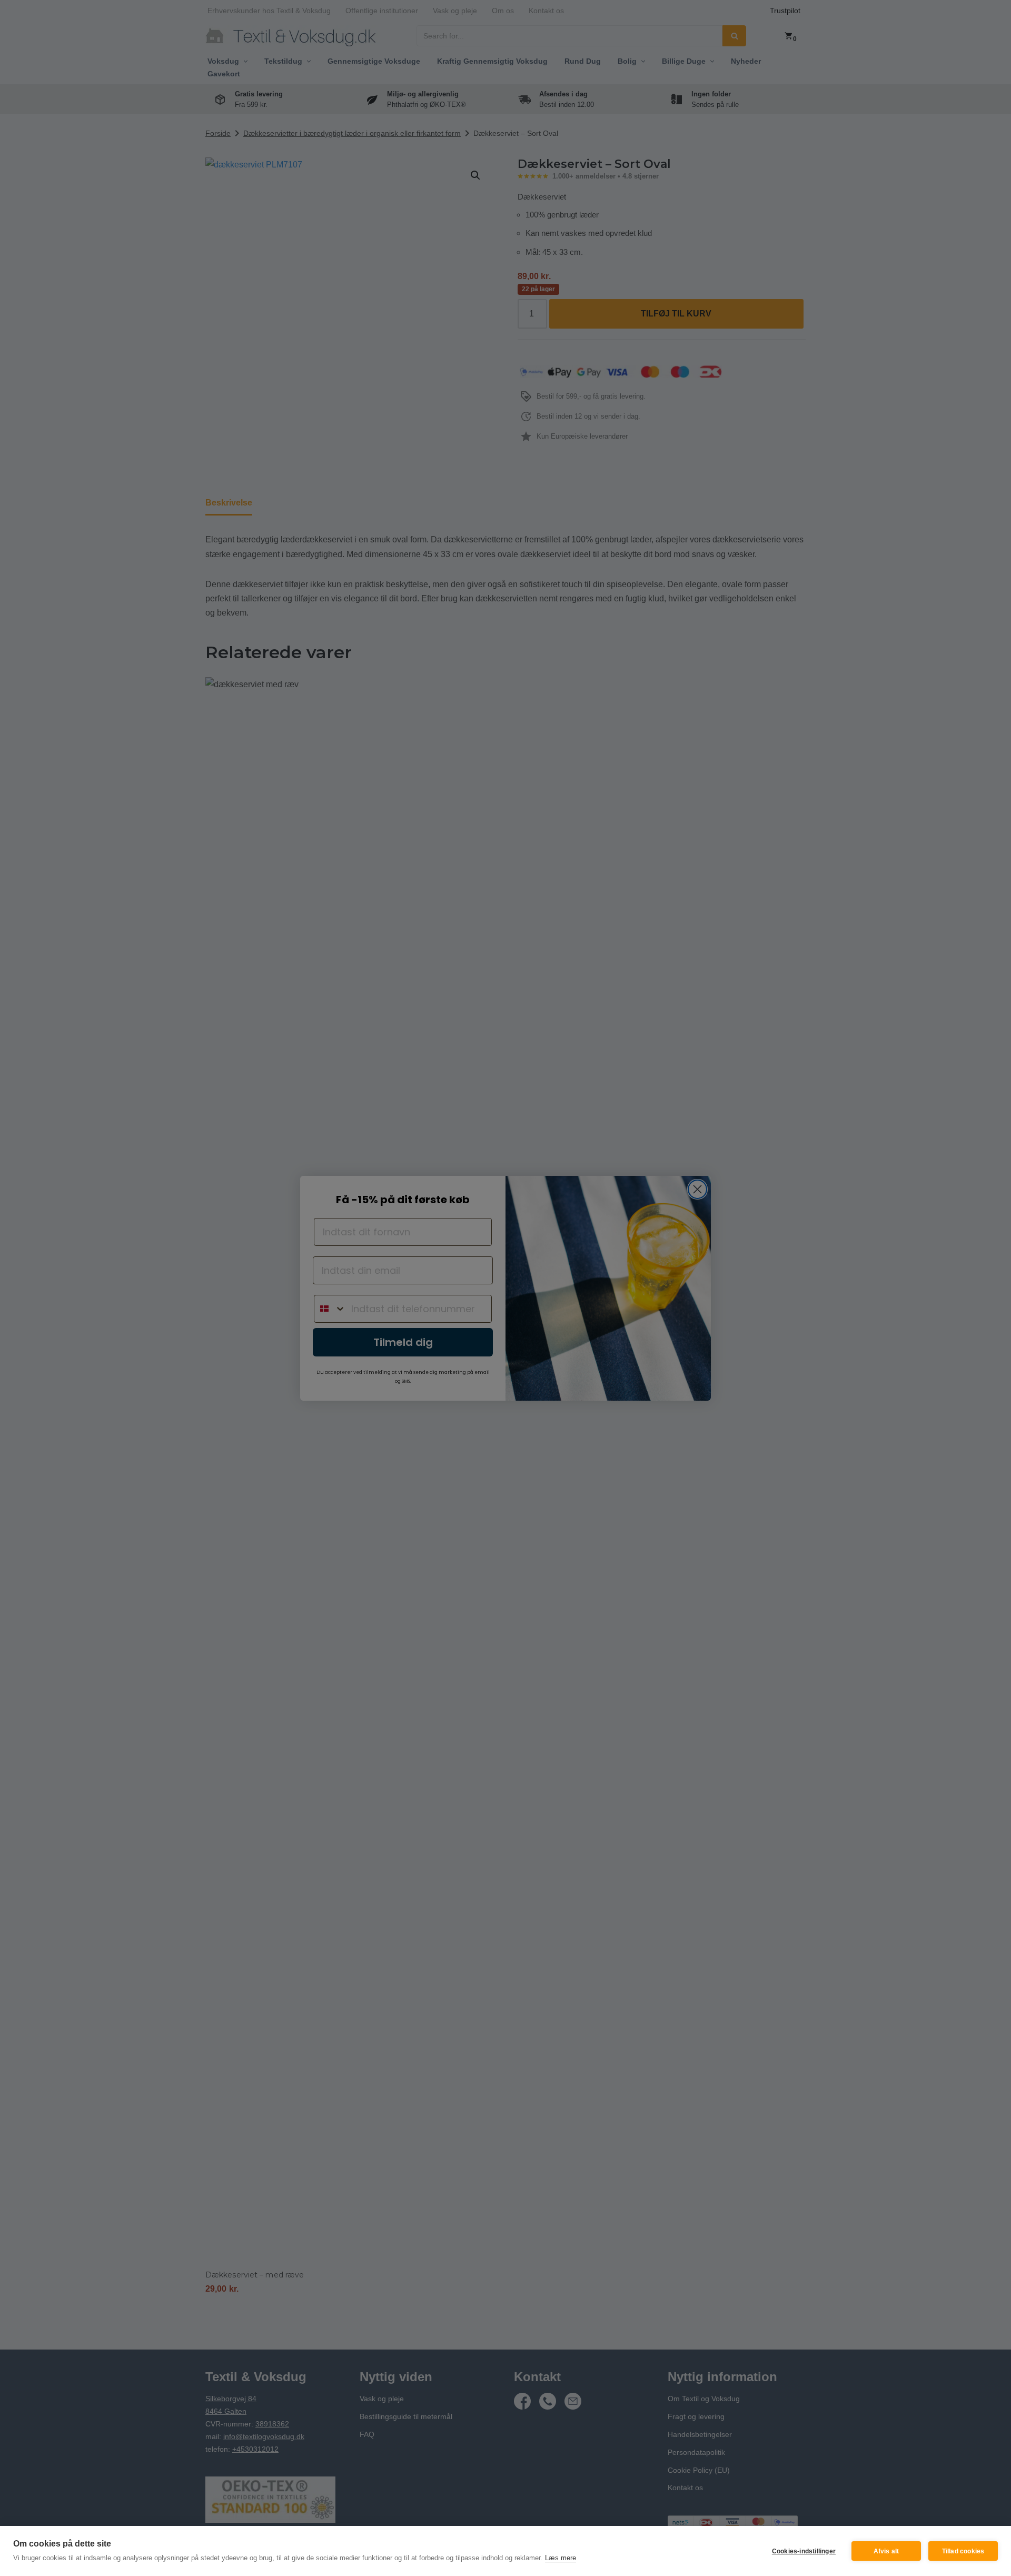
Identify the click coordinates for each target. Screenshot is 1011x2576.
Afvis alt (886, 2551)
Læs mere (561, 2558)
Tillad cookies (963, 2551)
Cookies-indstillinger (804, 2551)
